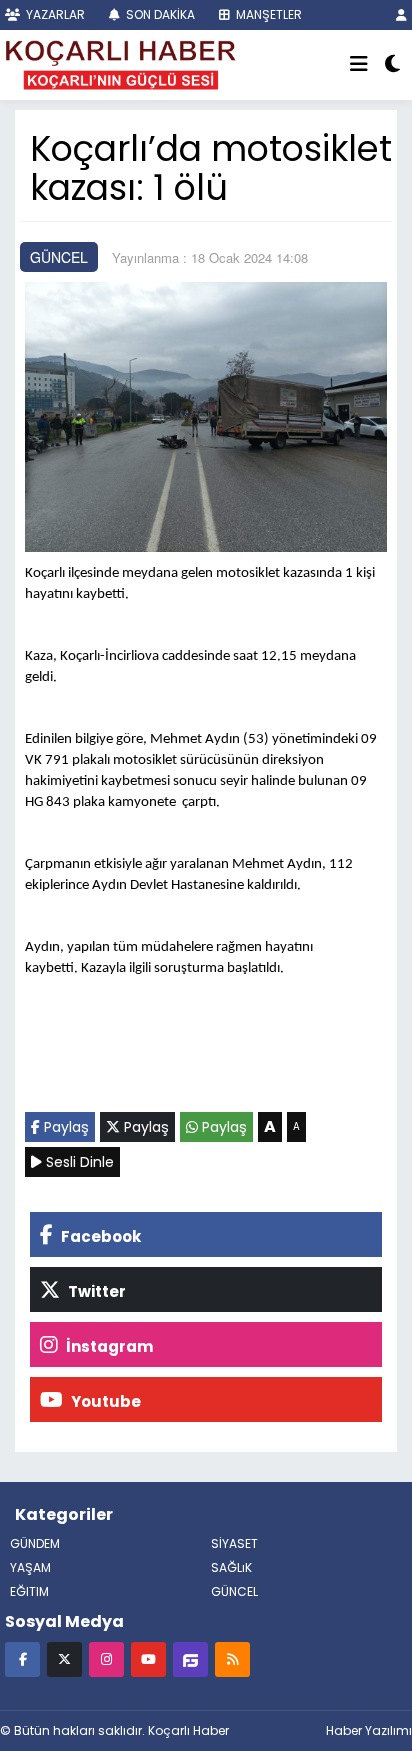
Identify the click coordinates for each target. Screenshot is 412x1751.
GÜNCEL (59, 257)
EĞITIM (29, 1591)
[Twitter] (64, 1658)
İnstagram (108, 1346)
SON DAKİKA (159, 14)
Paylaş (64, 1127)
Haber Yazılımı (369, 1730)
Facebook (99, 1236)
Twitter (95, 1291)
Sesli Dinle (78, 1162)
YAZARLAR (54, 14)
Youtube (104, 1401)
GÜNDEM (35, 1543)
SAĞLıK (231, 1567)
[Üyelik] (401, 14)
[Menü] (359, 65)
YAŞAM (30, 1567)
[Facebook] (22, 1658)
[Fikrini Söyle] (190, 1658)
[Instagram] (106, 1658)
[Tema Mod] (392, 65)
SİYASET (234, 1543)
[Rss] (232, 1658)
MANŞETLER (267, 14)
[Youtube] (148, 1658)
